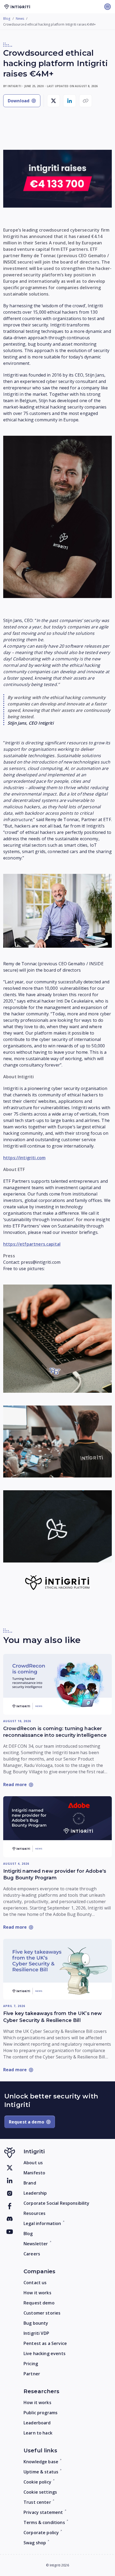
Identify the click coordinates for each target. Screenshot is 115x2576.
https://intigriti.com (24, 1158)
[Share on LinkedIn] (70, 101)
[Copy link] (86, 101)
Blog (7, 19)
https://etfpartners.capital (32, 1244)
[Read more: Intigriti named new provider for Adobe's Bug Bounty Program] (57, 1827)
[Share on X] (53, 101)
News (20, 19)
